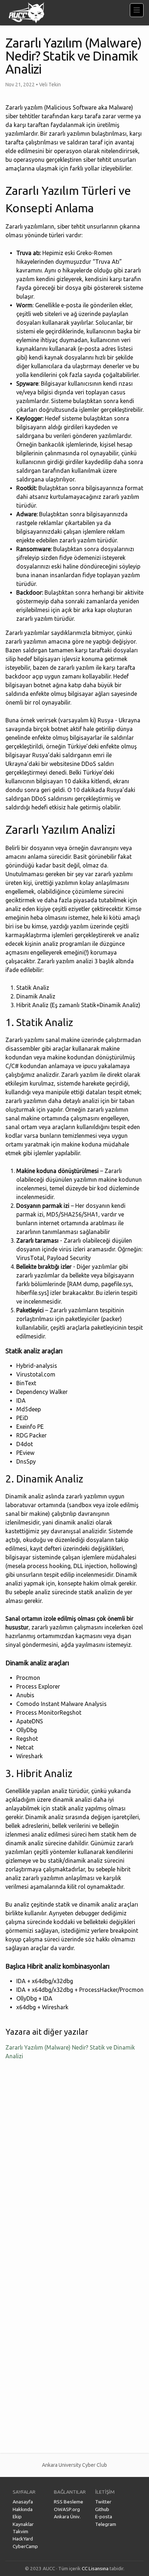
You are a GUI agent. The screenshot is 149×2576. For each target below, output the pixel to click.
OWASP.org (67, 2509)
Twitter (103, 2502)
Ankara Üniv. (67, 2516)
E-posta (104, 2516)
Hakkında (23, 2509)
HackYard (23, 2539)
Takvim (20, 2531)
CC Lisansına (95, 2568)
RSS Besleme (69, 2502)
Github (102, 2509)
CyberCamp (25, 2546)
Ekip (17, 2516)
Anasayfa (23, 2502)
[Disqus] (74, 2162)
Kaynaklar (23, 2524)
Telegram (106, 2524)
